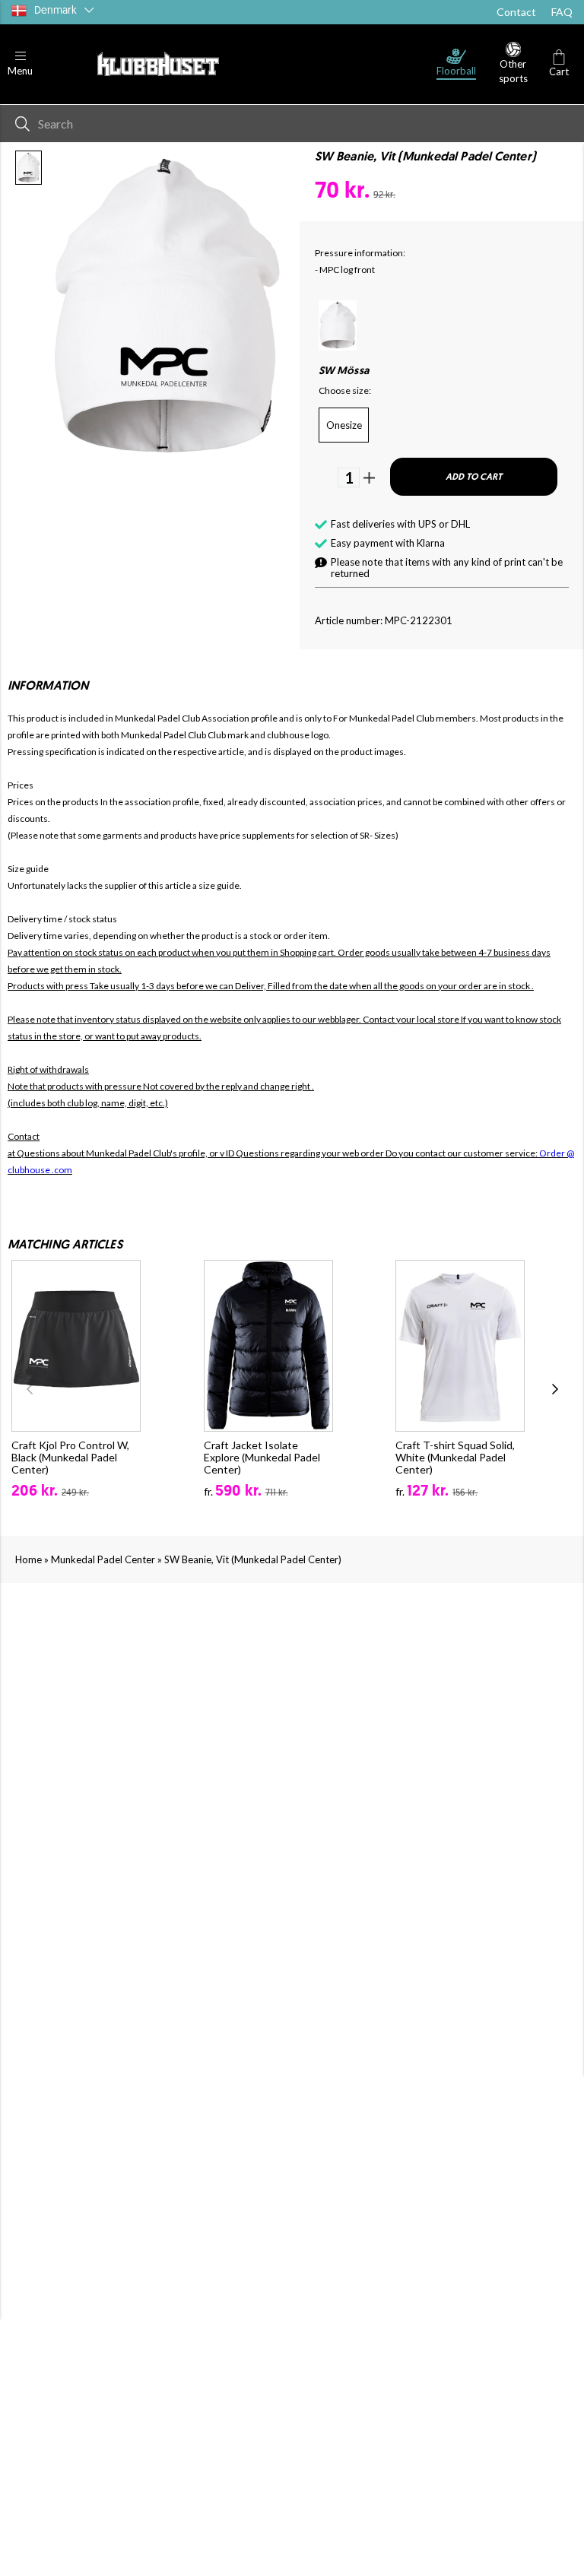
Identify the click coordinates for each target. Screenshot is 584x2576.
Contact (516, 12)
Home (29, 1559)
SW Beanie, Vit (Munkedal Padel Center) (253, 1559)
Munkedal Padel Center (103, 1559)
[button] (20, 64)
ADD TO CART (474, 477)
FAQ (562, 12)
